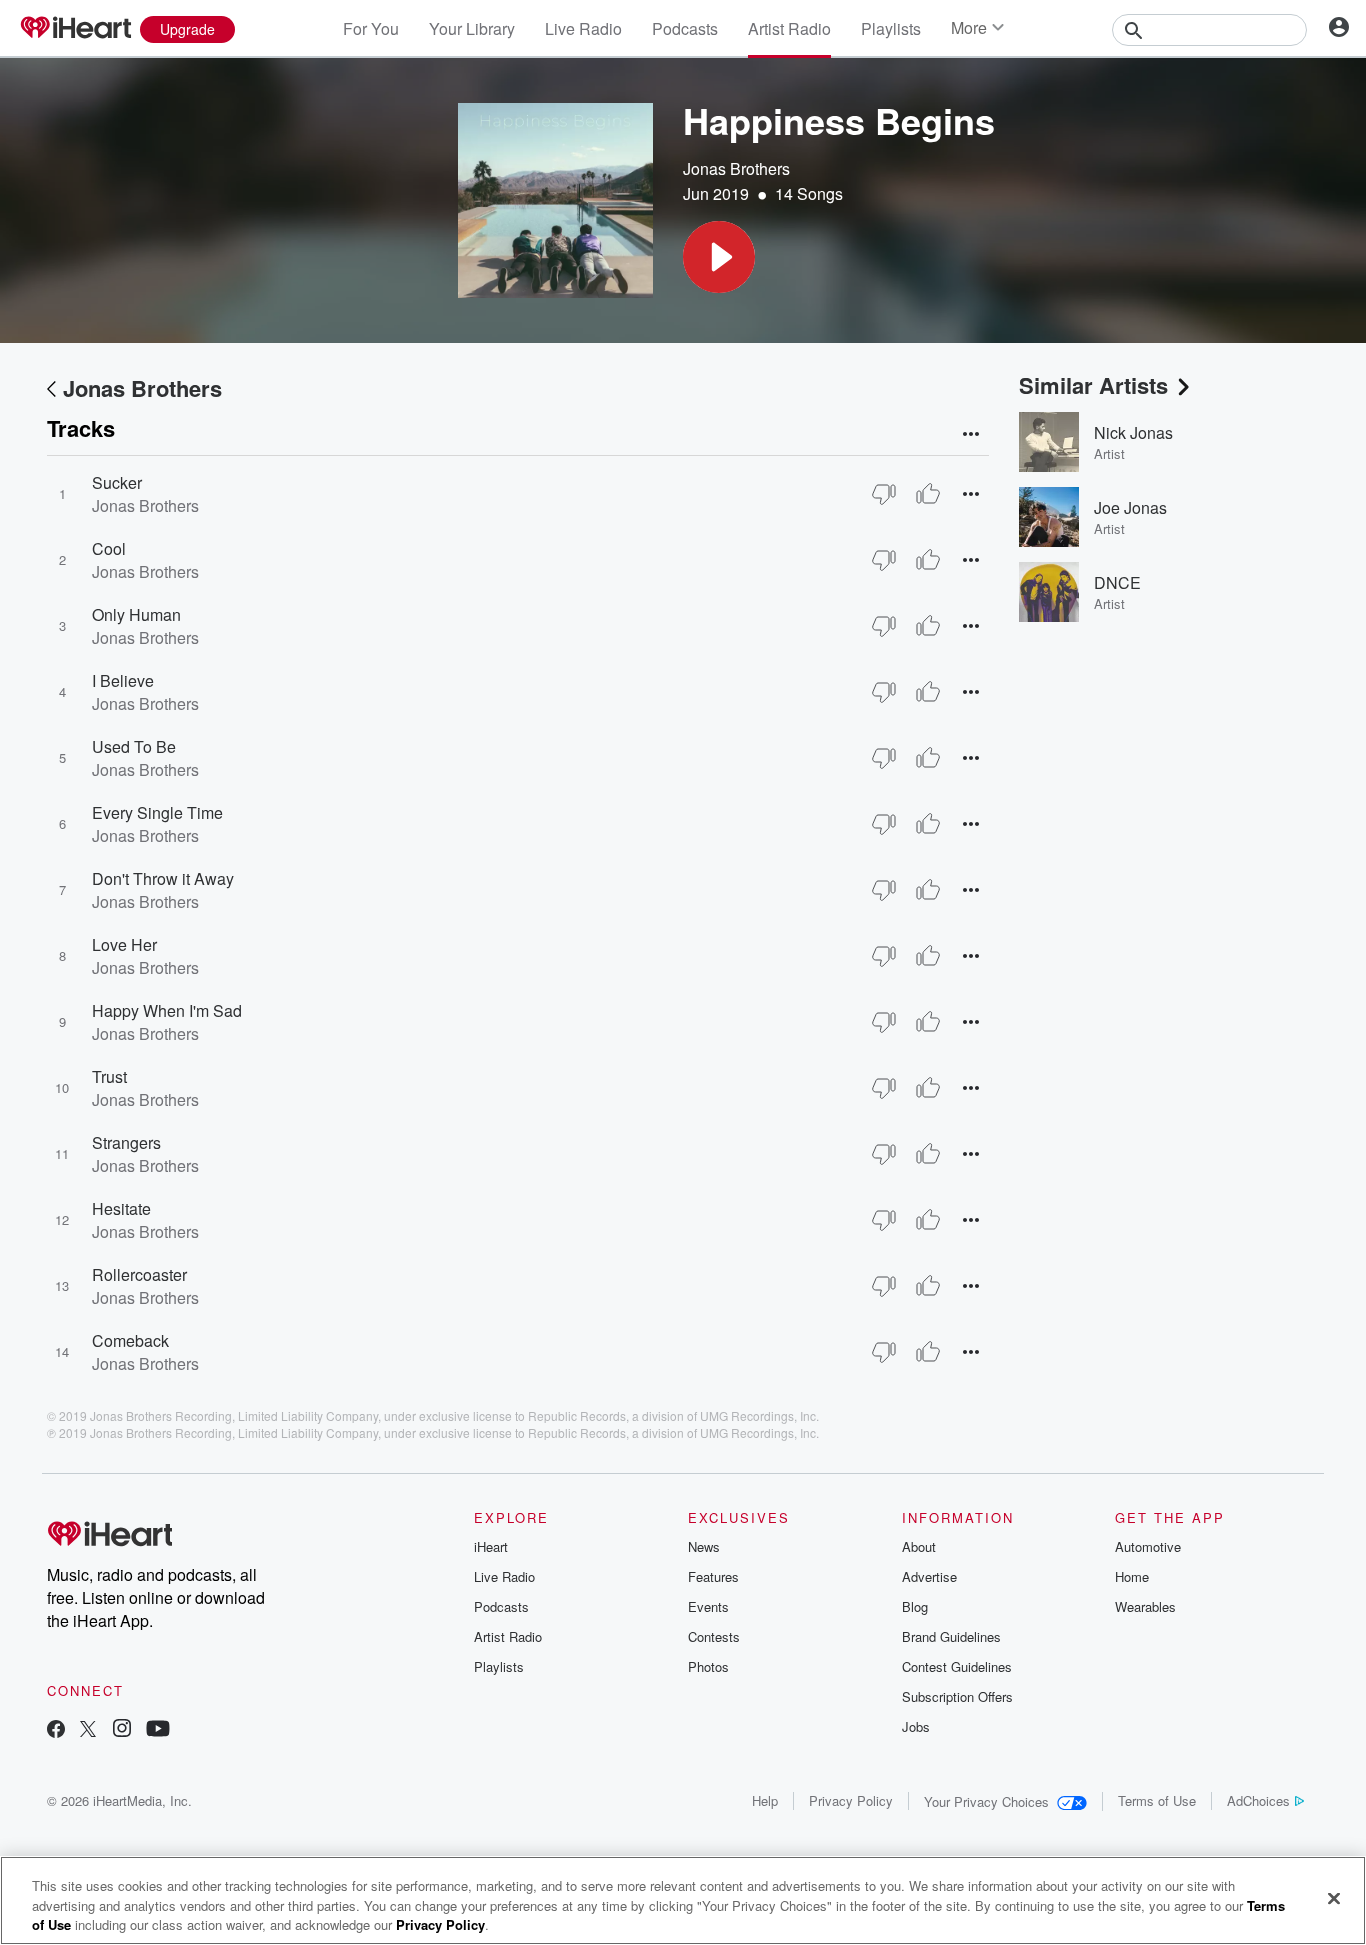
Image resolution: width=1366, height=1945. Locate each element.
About (919, 1546)
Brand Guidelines (951, 1636)
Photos (708, 1666)
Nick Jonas (1133, 432)
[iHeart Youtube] (158, 1730)
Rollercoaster (139, 1274)
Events (708, 1606)
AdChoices (1258, 1800)
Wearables (1145, 1606)
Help (765, 1800)
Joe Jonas (1130, 507)
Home (1132, 1576)
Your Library (472, 28)
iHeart (491, 1546)
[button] (719, 257)
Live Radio (583, 28)
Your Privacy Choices (986, 1801)
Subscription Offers (957, 1696)
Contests (714, 1636)
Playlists (891, 28)
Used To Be (134, 746)
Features (713, 1576)
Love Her (124, 944)
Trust (109, 1076)
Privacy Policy (851, 1800)
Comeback (130, 1340)
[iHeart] (75, 29)
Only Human (136, 614)
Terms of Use (1157, 1800)
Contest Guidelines (957, 1666)
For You (371, 28)
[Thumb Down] (884, 494)
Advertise (929, 1576)
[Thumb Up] (928, 494)
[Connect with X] (88, 1730)
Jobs (916, 1726)
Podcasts (685, 28)
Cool (109, 548)
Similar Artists (1093, 385)
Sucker (117, 482)
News (704, 1546)
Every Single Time (157, 812)
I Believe (123, 680)
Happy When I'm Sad (167, 1010)
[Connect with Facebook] (56, 1730)
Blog (915, 1606)
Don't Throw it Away (163, 878)
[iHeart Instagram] (122, 1730)
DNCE (1117, 582)
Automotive (1148, 1546)
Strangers (126, 1142)
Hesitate (121, 1208)
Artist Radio (789, 28)
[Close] (1334, 1898)
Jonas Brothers (736, 168)
